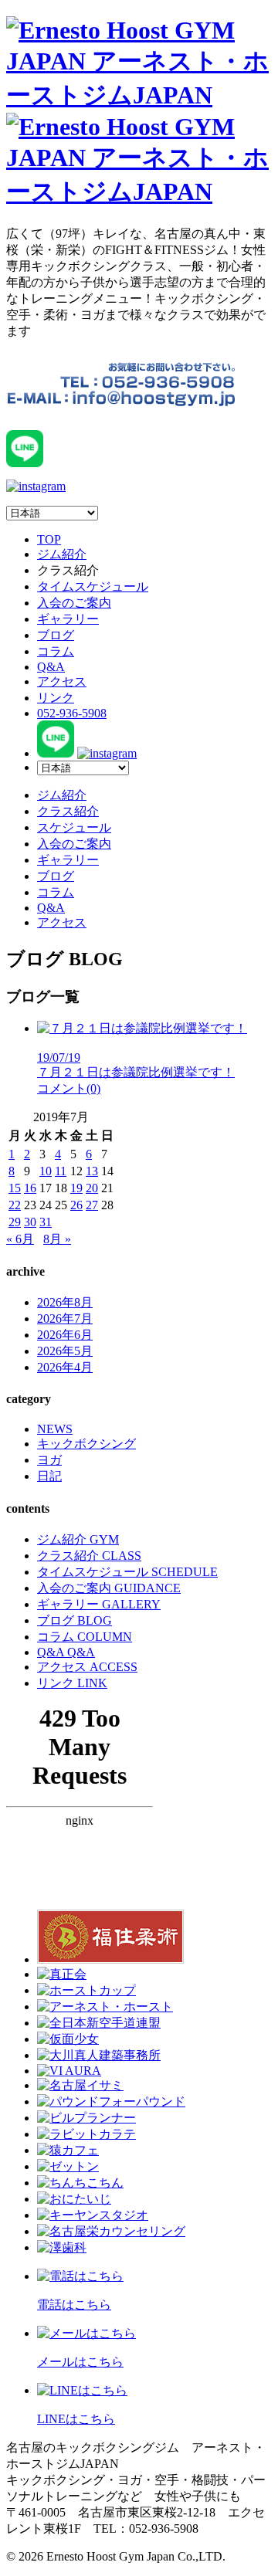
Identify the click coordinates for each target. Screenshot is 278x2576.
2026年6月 (65, 1335)
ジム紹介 (62, 554)
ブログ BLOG (75, 1620)
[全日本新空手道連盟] (99, 2023)
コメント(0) (69, 1088)
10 (46, 1171)
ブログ (56, 635)
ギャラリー (68, 619)
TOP (49, 539)
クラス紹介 (68, 811)
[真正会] (62, 1974)
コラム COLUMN (85, 1637)
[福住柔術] (110, 1959)
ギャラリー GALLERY (99, 1604)
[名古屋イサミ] (80, 2085)
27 (92, 1205)
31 (46, 1222)
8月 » (57, 1239)
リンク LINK (72, 1683)
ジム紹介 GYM (78, 1539)
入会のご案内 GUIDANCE (109, 1588)
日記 (49, 1476)
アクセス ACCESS (87, 1667)
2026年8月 (65, 1302)
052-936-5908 (72, 713)
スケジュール (74, 827)
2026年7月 (65, 1319)
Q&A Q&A (66, 1652)
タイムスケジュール (93, 586)
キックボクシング (86, 1444)
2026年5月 (65, 1351)
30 (30, 1222)
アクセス (62, 681)
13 (92, 1171)
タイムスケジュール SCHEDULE (127, 1572)
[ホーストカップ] (86, 1990)
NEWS (55, 1429)
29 (15, 1222)
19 (76, 1188)
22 (15, 1205)
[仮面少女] (68, 2039)
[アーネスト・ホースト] (105, 2007)
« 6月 (20, 1239)
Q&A (51, 667)
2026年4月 (65, 1367)
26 (76, 1205)
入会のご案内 (74, 603)
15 (15, 1188)
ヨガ (49, 1460)
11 (61, 1171)
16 (30, 1188)
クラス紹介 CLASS (89, 1556)
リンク (56, 698)
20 (92, 1188)
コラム (56, 651)
